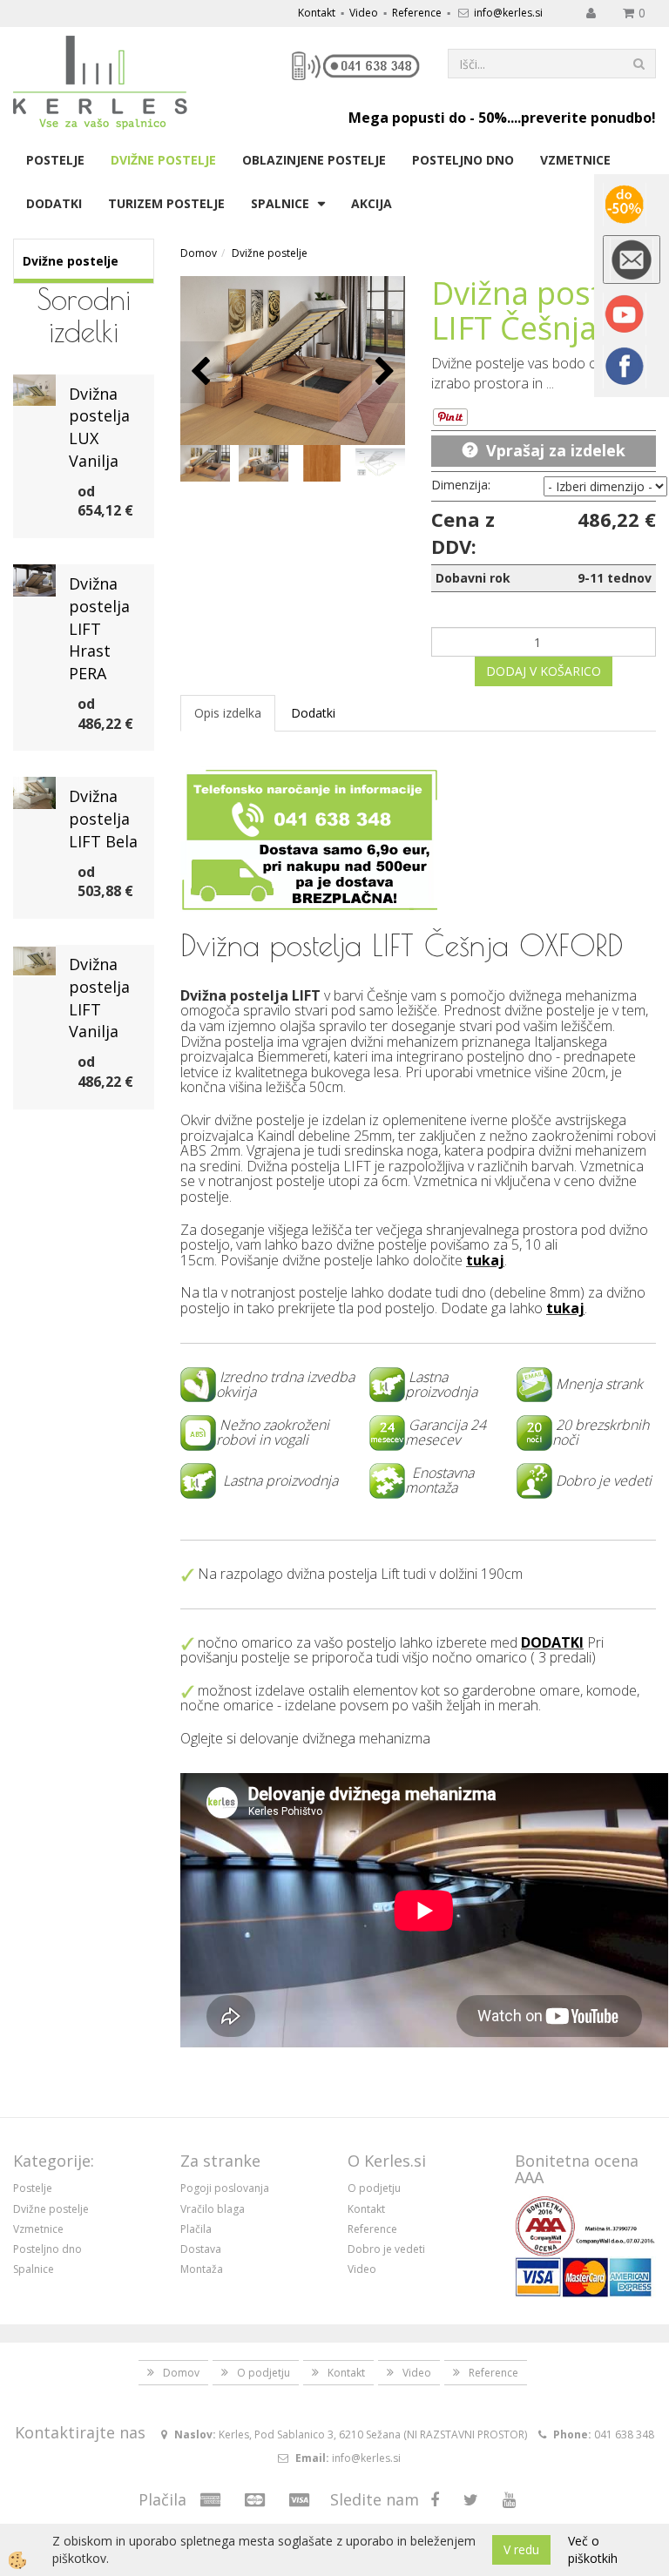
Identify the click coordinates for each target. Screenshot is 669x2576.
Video (364, 13)
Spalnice (280, 203)
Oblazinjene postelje (314, 160)
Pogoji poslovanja (225, 2188)
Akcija (372, 203)
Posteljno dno (463, 160)
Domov (199, 253)
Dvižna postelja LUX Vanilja (99, 427)
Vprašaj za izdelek (556, 450)
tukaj (485, 1260)
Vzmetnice (575, 160)
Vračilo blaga (213, 2209)
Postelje (55, 160)
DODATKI (552, 1642)
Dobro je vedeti (386, 2249)
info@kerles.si (508, 13)
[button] (383, 372)
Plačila (196, 2229)
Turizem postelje (166, 203)
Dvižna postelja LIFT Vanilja (99, 998)
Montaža (202, 2269)
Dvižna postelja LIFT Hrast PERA (99, 628)
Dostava (201, 2249)
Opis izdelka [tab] (228, 713)
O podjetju (374, 2188)
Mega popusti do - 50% (428, 118)
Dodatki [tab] (313, 713)
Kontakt (317, 13)
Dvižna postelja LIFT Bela (103, 818)
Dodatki (54, 203)
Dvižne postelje (163, 160)
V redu (521, 2549)
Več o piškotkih (593, 2549)
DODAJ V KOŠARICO (544, 671)
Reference (417, 13)
